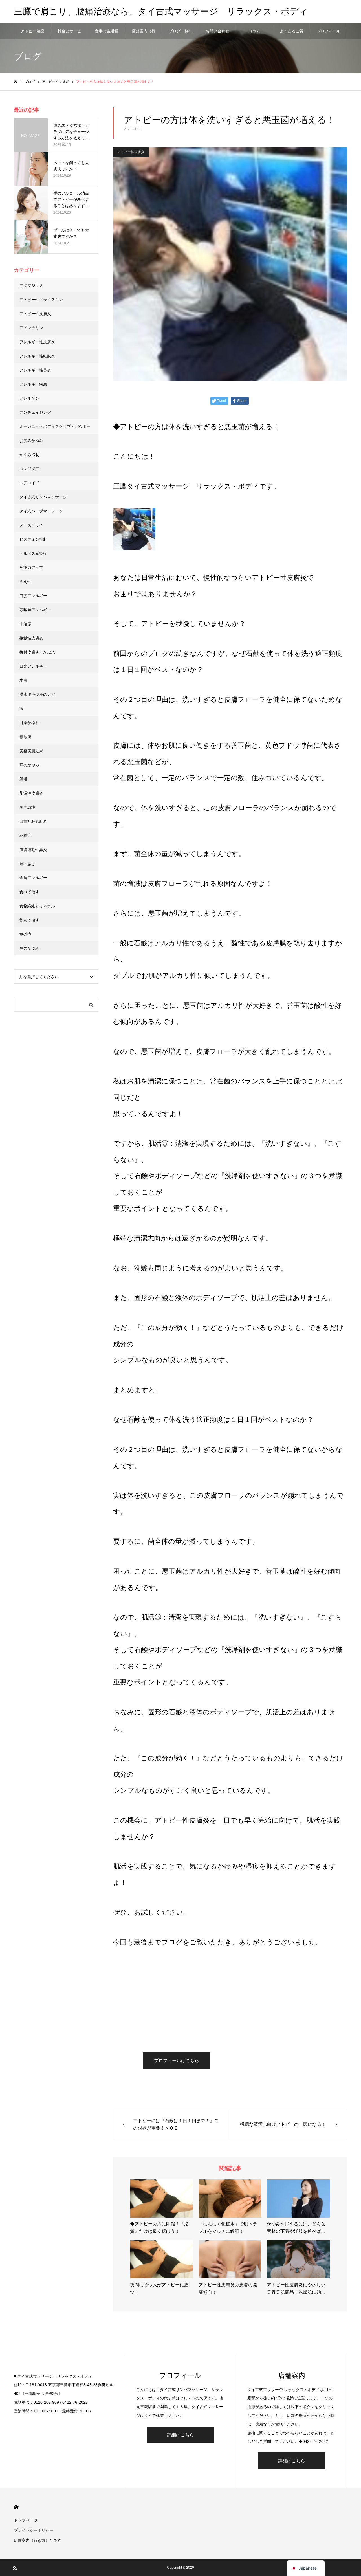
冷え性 (25, 582)
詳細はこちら (180, 2435)
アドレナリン (31, 328)
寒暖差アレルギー (35, 610)
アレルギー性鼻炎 (35, 370)
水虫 (23, 680)
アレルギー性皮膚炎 (37, 342)
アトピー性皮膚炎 (131, 152)
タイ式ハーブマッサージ (41, 511)
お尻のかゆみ (31, 441)
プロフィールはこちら (177, 2061)
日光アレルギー (33, 666)
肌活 (23, 779)
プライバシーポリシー (34, 2530)
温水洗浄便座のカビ (37, 694)
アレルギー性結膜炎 (37, 356)
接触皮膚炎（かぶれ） (39, 652)
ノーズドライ (31, 525)
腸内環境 (27, 807)
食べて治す (29, 892)
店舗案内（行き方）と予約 (144, 34)
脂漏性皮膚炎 (31, 793)
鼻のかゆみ (29, 948)
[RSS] (15, 2568)
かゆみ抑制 (29, 455)
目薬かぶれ (29, 723)
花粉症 (25, 835)
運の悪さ (27, 864)
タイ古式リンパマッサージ (43, 497)
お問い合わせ (217, 31)
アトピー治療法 (32, 34)
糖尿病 (25, 737)
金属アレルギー (33, 878)
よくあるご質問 (292, 34)
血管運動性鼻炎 (33, 850)
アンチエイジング (35, 412)
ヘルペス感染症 (33, 553)
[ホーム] (16, 82)
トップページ (26, 2520)
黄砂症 (25, 934)
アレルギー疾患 (33, 384)
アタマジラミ (31, 285)
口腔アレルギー (33, 596)
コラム (254, 31)
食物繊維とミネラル (37, 906)
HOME (16, 2507)
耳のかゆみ (29, 765)
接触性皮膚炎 (31, 638)
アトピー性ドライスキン (41, 300)
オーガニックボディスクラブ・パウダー (55, 426)
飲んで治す (29, 920)
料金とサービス (69, 34)
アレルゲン (29, 398)
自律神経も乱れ (33, 821)
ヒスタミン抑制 (33, 539)
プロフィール (329, 31)
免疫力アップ (31, 567)
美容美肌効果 (31, 751)
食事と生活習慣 (107, 34)
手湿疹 (25, 624)
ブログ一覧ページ (180, 34)
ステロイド (29, 483)
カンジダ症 (29, 469)
